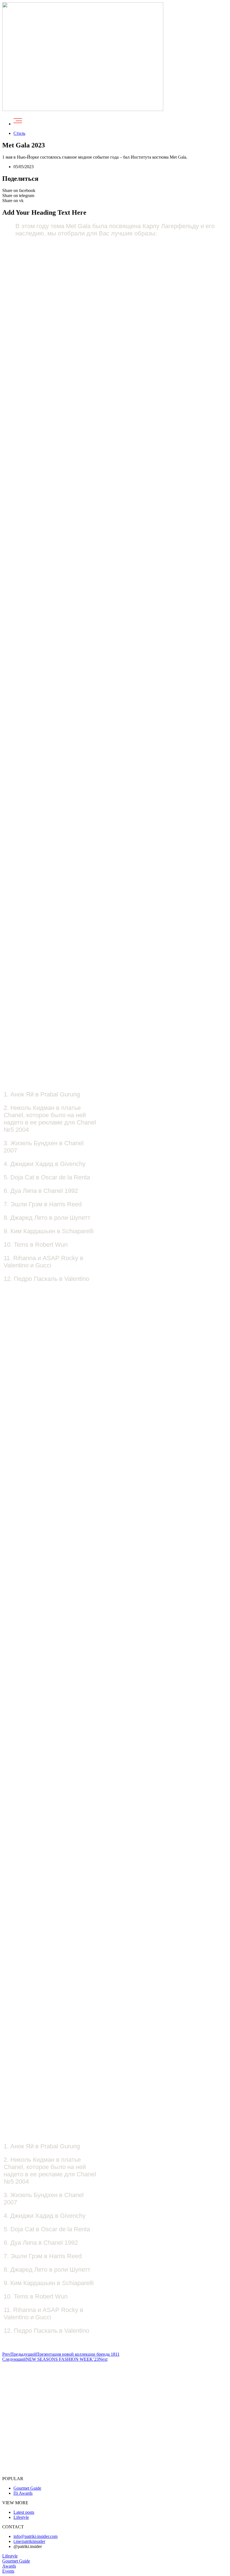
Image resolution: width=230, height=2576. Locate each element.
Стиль (19, 133)
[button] (10, 2556)
